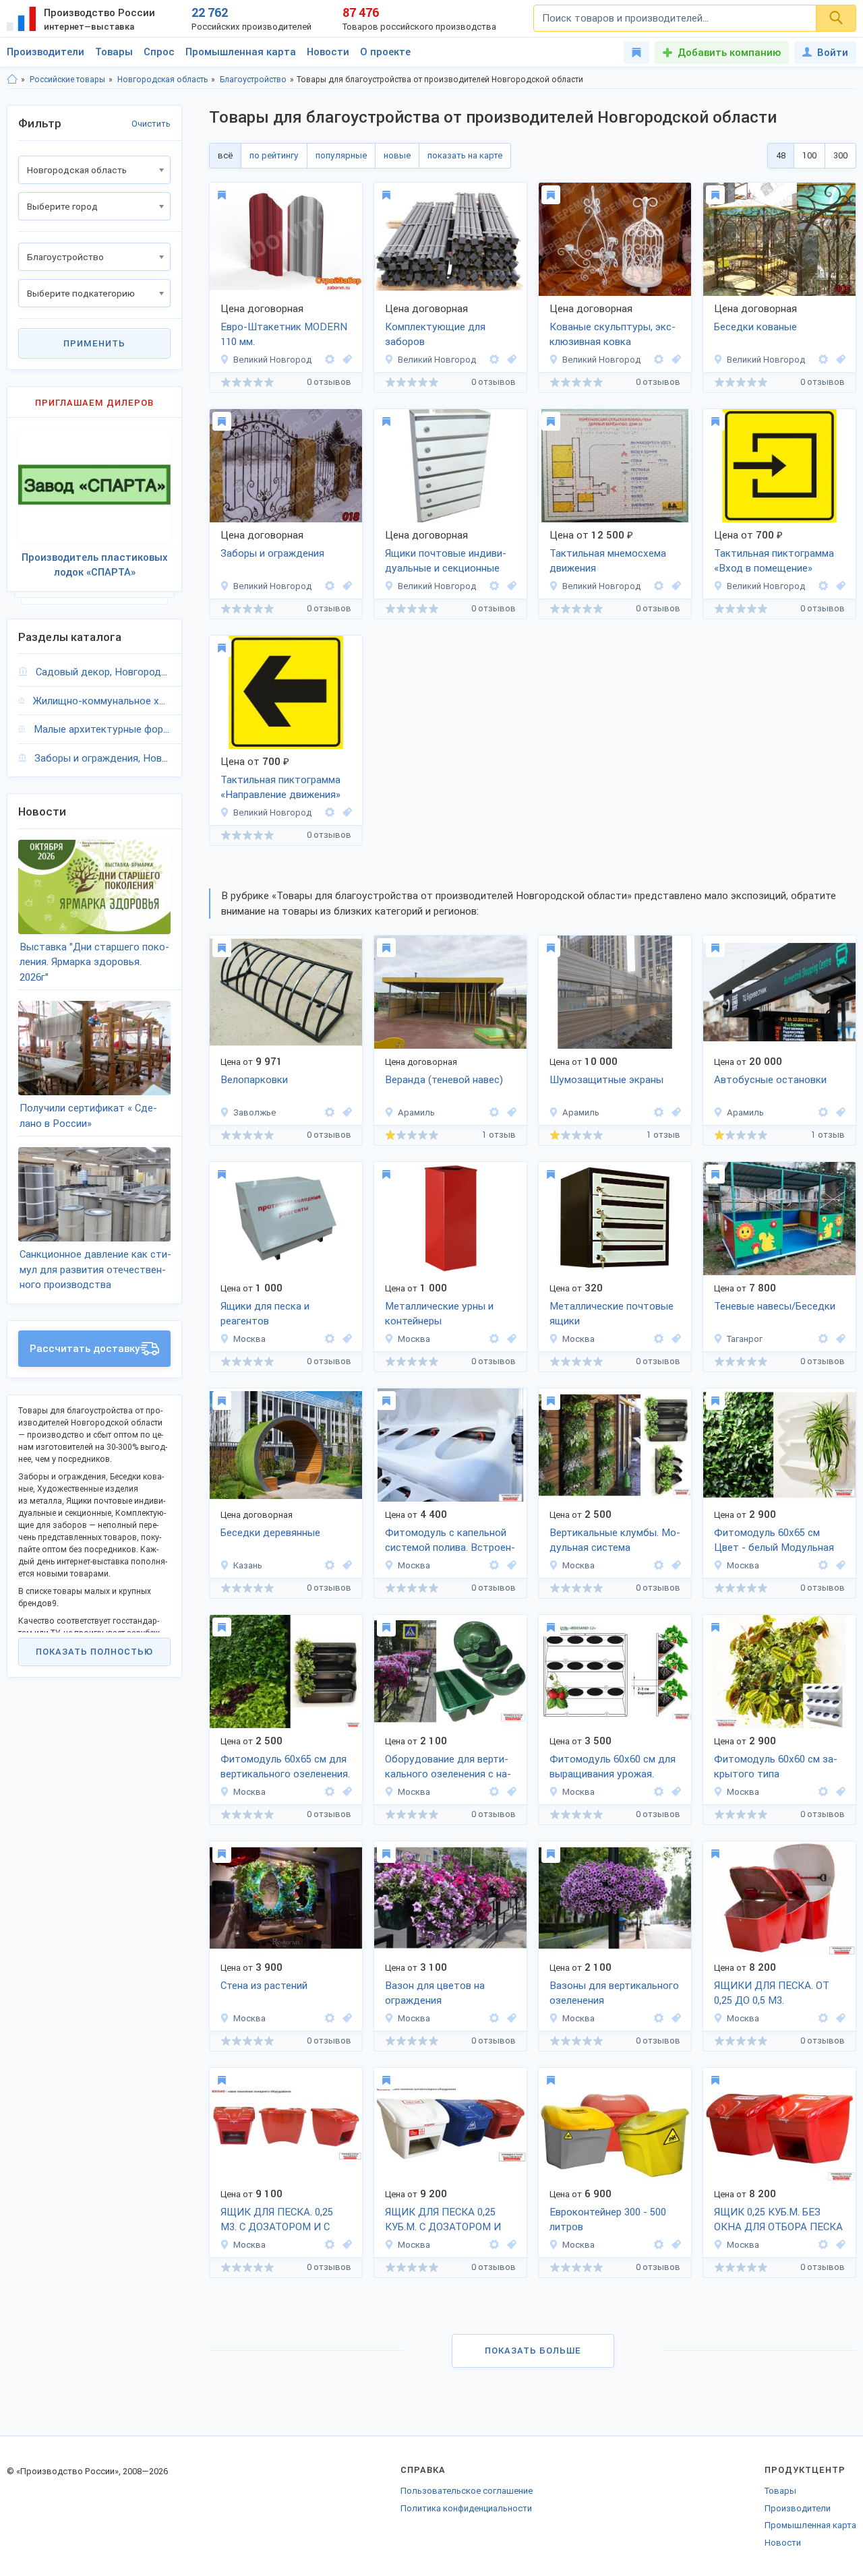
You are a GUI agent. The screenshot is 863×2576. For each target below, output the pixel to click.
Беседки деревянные (270, 1533)
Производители (46, 52)
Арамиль (416, 1112)
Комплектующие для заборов (435, 335)
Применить (94, 343)
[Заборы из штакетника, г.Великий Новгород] (345, 360)
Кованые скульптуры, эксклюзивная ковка (613, 335)
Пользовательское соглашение (467, 2491)
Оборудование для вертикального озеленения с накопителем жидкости (448, 1768)
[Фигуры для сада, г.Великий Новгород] (674, 360)
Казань (248, 1565)
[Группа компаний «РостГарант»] (823, 1339)
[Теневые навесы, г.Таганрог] (839, 1339)
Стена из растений (264, 1986)
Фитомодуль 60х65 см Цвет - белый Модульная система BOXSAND (774, 1541)
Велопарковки (254, 1080)
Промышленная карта (241, 52)
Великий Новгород (272, 360)
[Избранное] (636, 53)
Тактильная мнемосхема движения (608, 561)
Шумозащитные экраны (606, 1080)
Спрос (159, 52)
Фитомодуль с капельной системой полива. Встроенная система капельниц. (450, 1541)
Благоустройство (253, 80)
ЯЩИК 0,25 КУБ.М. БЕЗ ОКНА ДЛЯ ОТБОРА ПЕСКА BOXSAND (778, 2221)
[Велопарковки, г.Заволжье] (345, 1112)
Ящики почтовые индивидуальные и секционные (446, 561)
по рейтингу (274, 155)
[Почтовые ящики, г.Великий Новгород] (510, 586)
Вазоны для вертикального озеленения (614, 1993)
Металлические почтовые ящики (612, 1314)
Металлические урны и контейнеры (439, 1314)
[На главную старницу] (12, 80)
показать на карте (465, 155)
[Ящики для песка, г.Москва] (345, 1339)
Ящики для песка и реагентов (265, 1314)
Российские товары (67, 80)
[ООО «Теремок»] (659, 360)
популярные (341, 155)
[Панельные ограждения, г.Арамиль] (674, 1112)
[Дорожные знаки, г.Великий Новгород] (674, 586)
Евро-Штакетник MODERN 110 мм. (284, 335)
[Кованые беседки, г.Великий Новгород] (839, 360)
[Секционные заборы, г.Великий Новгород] (510, 360)
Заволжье (255, 1112)
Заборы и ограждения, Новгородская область (102, 758)
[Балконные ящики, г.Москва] (510, 1792)
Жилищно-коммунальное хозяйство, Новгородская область (102, 701)
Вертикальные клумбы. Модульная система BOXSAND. (615, 1541)
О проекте (385, 52)
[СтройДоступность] (659, 586)
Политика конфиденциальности (466, 2508)
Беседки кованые (755, 327)
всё (225, 155)
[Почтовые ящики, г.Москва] (674, 1339)
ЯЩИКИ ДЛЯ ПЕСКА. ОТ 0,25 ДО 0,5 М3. (772, 1993)
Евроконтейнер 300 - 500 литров (608, 2220)
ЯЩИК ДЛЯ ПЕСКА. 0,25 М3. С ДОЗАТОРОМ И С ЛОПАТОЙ (277, 2221)
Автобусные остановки (770, 1080)
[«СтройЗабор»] (330, 360)
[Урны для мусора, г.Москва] (510, 1339)
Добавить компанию (729, 53)
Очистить (151, 124)
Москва (249, 1339)
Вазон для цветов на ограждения (435, 1993)
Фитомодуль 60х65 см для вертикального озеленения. (285, 1767)
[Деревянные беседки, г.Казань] (345, 1565)
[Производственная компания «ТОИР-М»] (330, 1339)
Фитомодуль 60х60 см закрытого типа (776, 1767)
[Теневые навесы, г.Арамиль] (510, 1112)
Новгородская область (162, 80)
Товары (114, 52)
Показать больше (533, 2351)
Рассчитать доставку (85, 1349)
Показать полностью (94, 1652)
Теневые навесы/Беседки (775, 1306)
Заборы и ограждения (272, 553)
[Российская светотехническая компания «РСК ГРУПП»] (330, 1565)
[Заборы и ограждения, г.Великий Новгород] (345, 586)
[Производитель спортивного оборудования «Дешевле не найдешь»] (330, 1112)
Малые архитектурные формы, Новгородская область (102, 729)
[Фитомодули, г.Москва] (510, 1565)
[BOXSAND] (494, 1565)
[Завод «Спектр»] (494, 586)
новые (397, 155)
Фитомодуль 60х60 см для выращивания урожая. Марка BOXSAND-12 (613, 1768)
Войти (833, 53)
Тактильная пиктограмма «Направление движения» (280, 788)
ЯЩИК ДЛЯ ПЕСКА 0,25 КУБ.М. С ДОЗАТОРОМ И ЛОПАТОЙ (443, 2221)
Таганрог (745, 1339)
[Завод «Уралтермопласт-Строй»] (494, 1112)
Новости (328, 52)
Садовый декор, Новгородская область (103, 672)
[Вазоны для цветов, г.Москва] (510, 2018)
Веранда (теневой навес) (444, 1080)
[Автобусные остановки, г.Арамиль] (839, 1112)
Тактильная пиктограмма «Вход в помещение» (774, 561)
